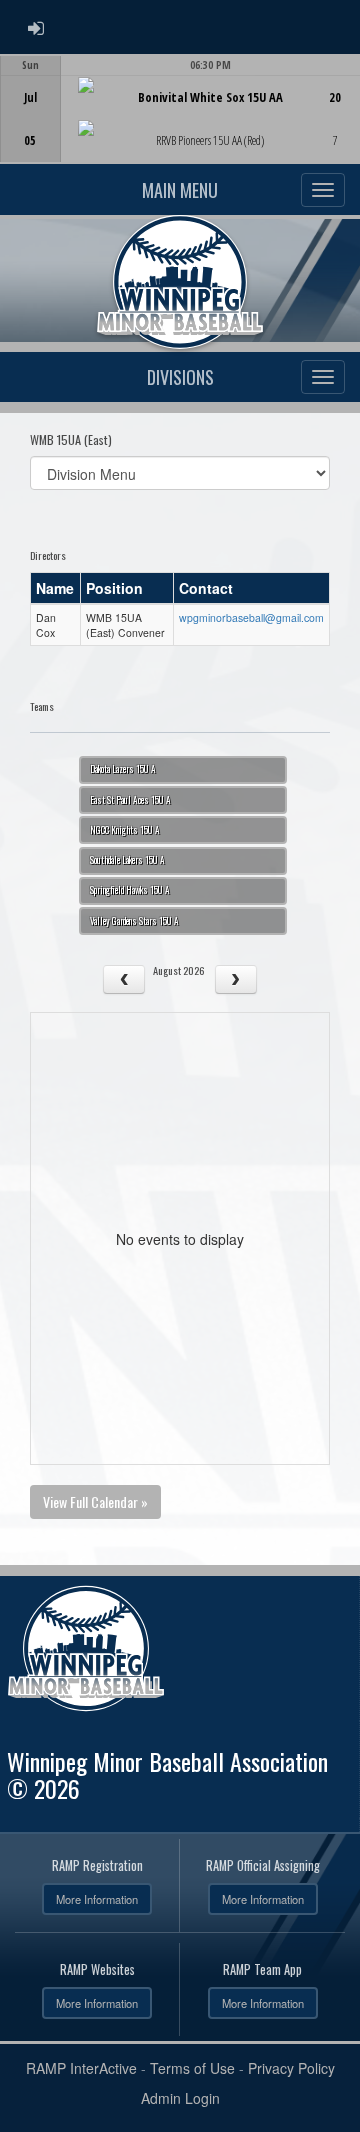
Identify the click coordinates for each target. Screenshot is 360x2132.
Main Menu (180, 190)
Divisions (180, 377)
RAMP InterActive (81, 2068)
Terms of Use (192, 2068)
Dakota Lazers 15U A (123, 769)
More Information (97, 1899)
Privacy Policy (291, 2068)
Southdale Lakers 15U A (127, 860)
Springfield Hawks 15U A (130, 890)
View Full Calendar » (95, 1501)
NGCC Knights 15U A (125, 830)
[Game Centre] (180, 124)
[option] (180, 109)
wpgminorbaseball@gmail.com (251, 617)
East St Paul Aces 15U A (130, 800)
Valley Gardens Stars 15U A (134, 921)
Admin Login (180, 2098)
